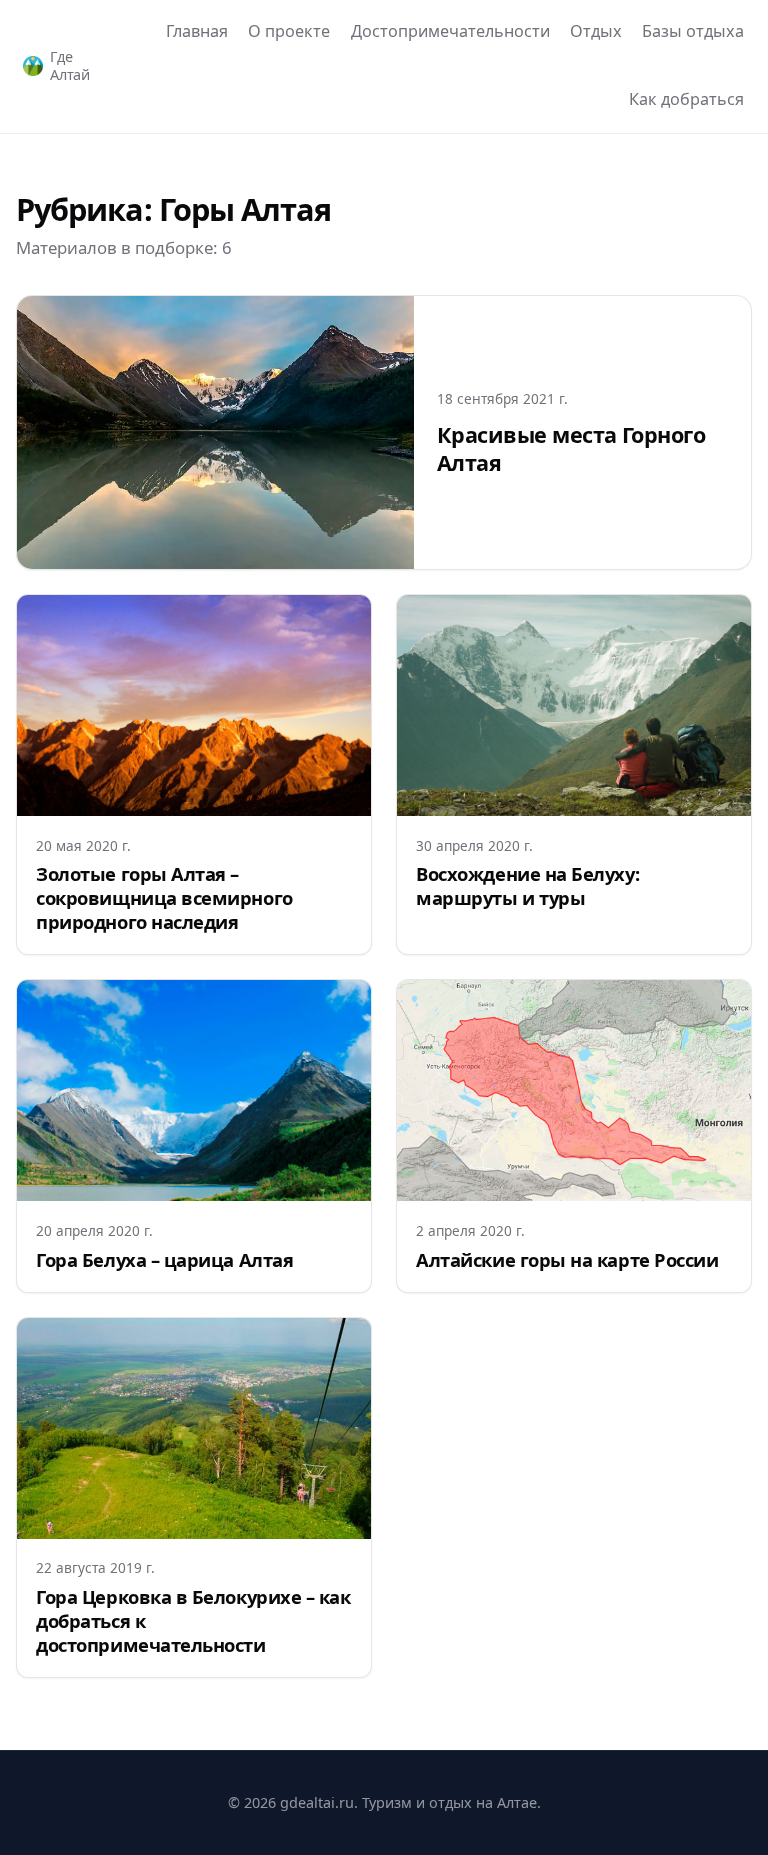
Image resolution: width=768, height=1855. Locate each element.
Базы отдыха (693, 31)
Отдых (596, 31)
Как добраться (686, 99)
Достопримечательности (450, 31)
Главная (197, 31)
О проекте (289, 31)
